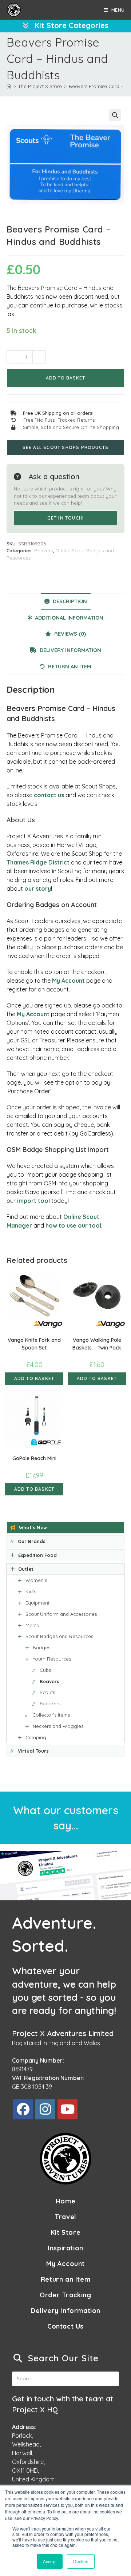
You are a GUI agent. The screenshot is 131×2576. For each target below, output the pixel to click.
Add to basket (65, 378)
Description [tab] (69, 601)
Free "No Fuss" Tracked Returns (59, 420)
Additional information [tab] (68, 618)
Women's (36, 1580)
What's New (33, 1527)
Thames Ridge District (38, 862)
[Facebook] (23, 2109)
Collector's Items (51, 1715)
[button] (115, 115)
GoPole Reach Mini (34, 1458)
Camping (36, 1737)
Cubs (45, 1670)
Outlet (62, 550)
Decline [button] (81, 2561)
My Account (68, 981)
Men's (32, 1625)
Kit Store (65, 2232)
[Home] (9, 86)
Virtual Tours (33, 1751)
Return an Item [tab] (69, 667)
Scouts (47, 1692)
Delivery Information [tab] (70, 650)
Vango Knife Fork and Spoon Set (34, 1344)
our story (38, 889)
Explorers (50, 1704)
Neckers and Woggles (58, 1726)
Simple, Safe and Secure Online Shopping (71, 427)
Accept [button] (50, 2561)
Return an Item (65, 2279)
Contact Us (65, 2326)
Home (65, 2201)
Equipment (37, 1603)
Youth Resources (52, 1659)
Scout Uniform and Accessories (61, 1614)
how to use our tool (73, 1225)
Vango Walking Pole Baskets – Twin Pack (97, 1344)
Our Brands (32, 1541)
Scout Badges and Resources (59, 1636)
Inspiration (65, 2248)
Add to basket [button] (34, 1378)
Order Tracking (65, 2295)
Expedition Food (37, 1555)
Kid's (31, 1591)
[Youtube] (68, 2109)
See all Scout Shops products (66, 447)
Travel (65, 2217)
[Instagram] (45, 2109)
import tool (33, 1201)
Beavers (43, 550)
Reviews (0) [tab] (69, 634)
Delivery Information (65, 2311)
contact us (49, 795)
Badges (41, 1647)
